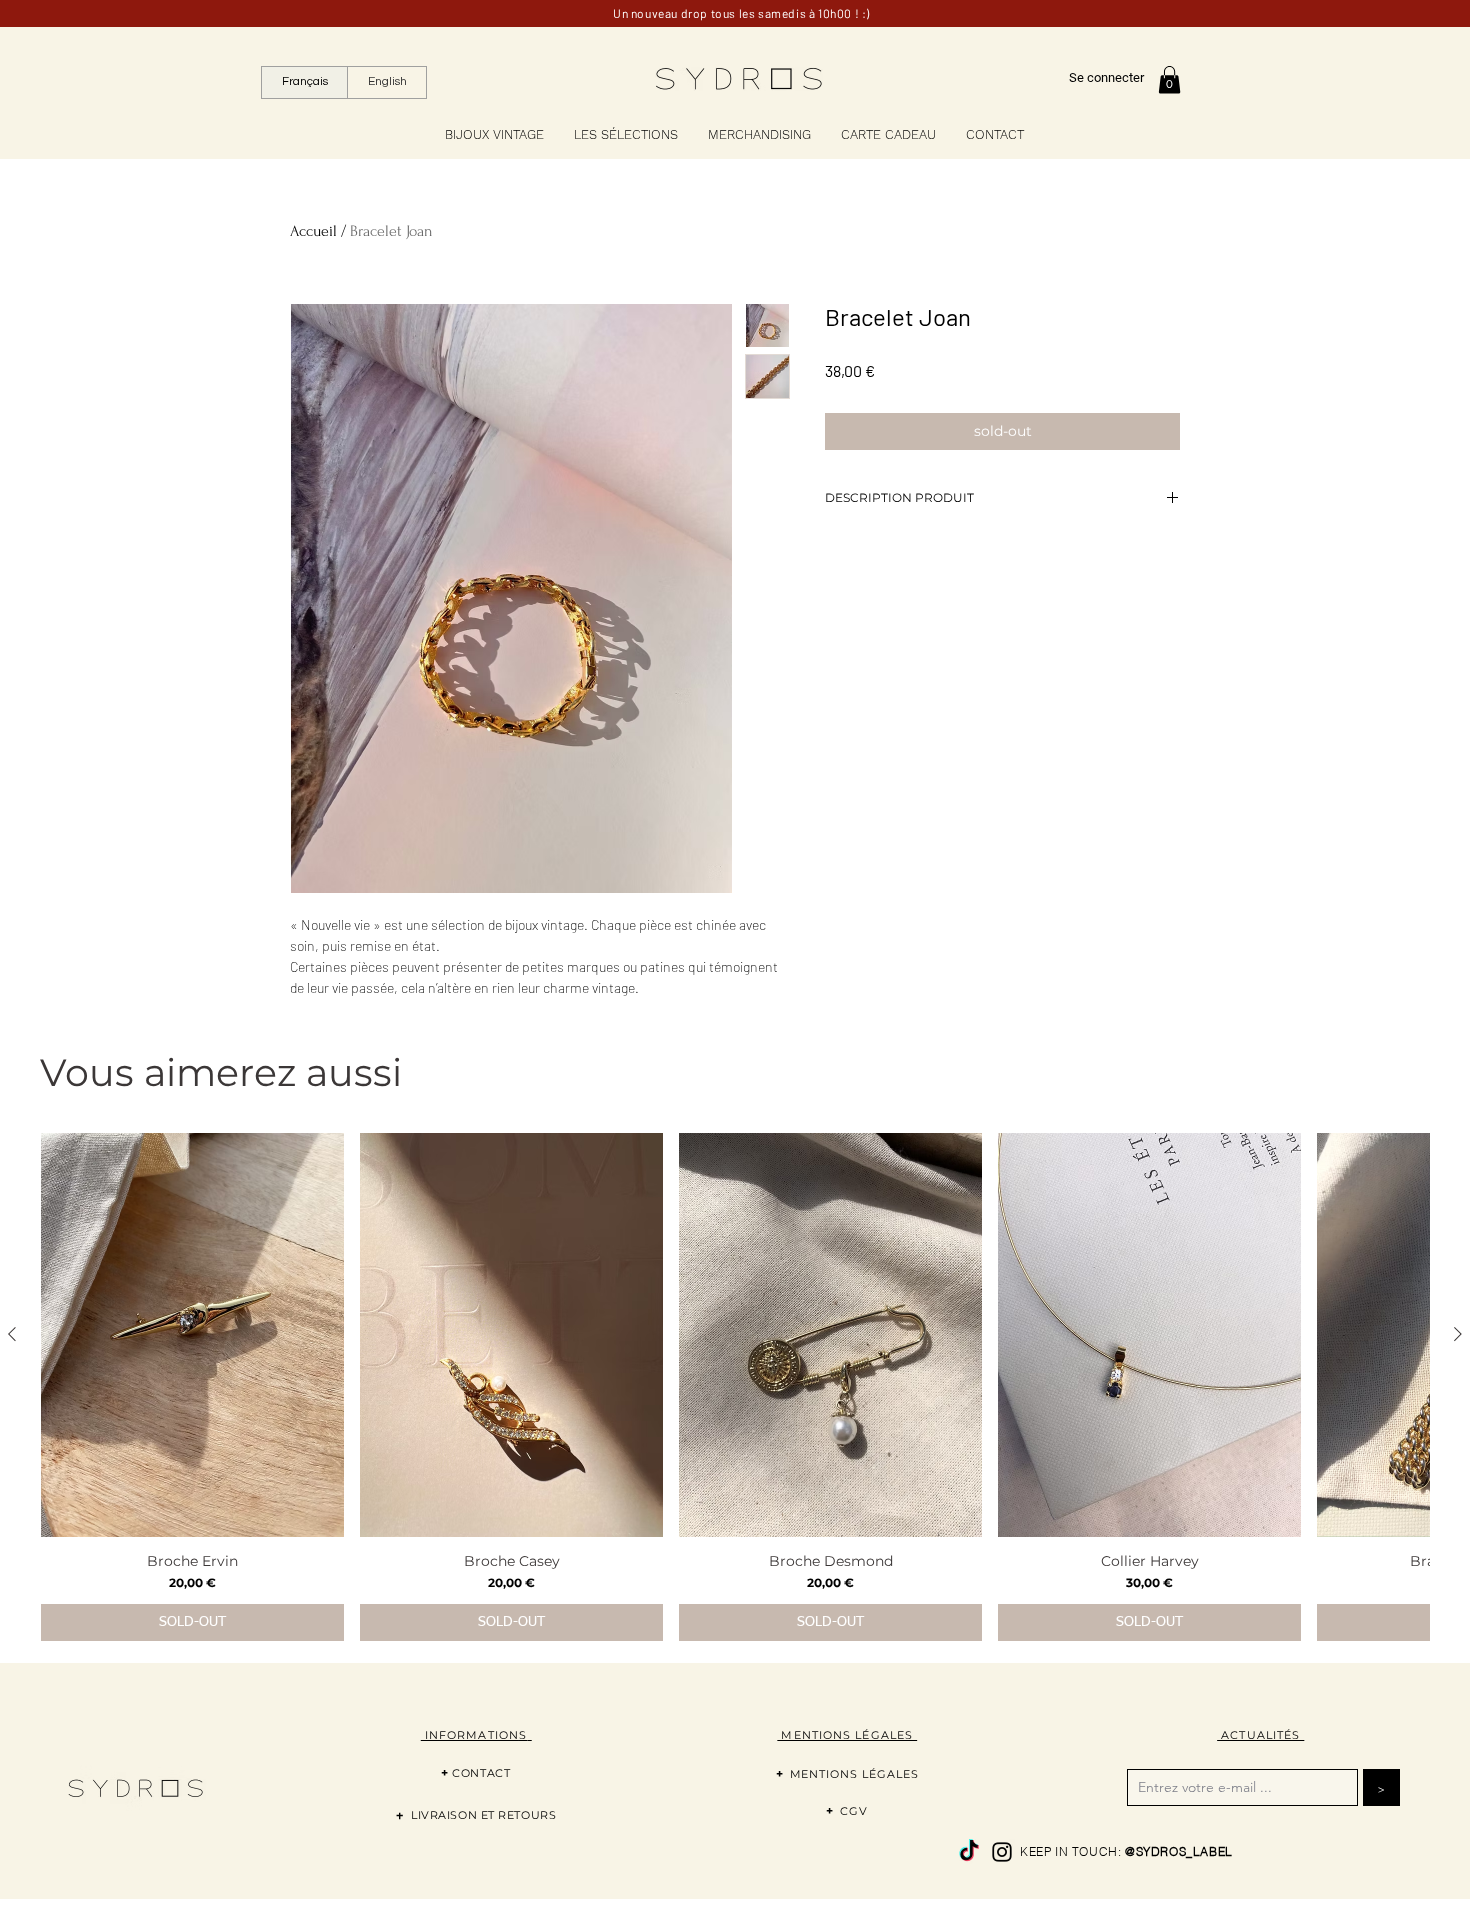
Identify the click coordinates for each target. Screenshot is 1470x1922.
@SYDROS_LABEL (1179, 1851)
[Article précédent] (12, 1334)
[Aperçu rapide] (192, 1335)
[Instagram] (1002, 1852)
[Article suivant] (1458, 1334)
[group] (735, 1387)
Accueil (313, 231)
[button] (1169, 79)
